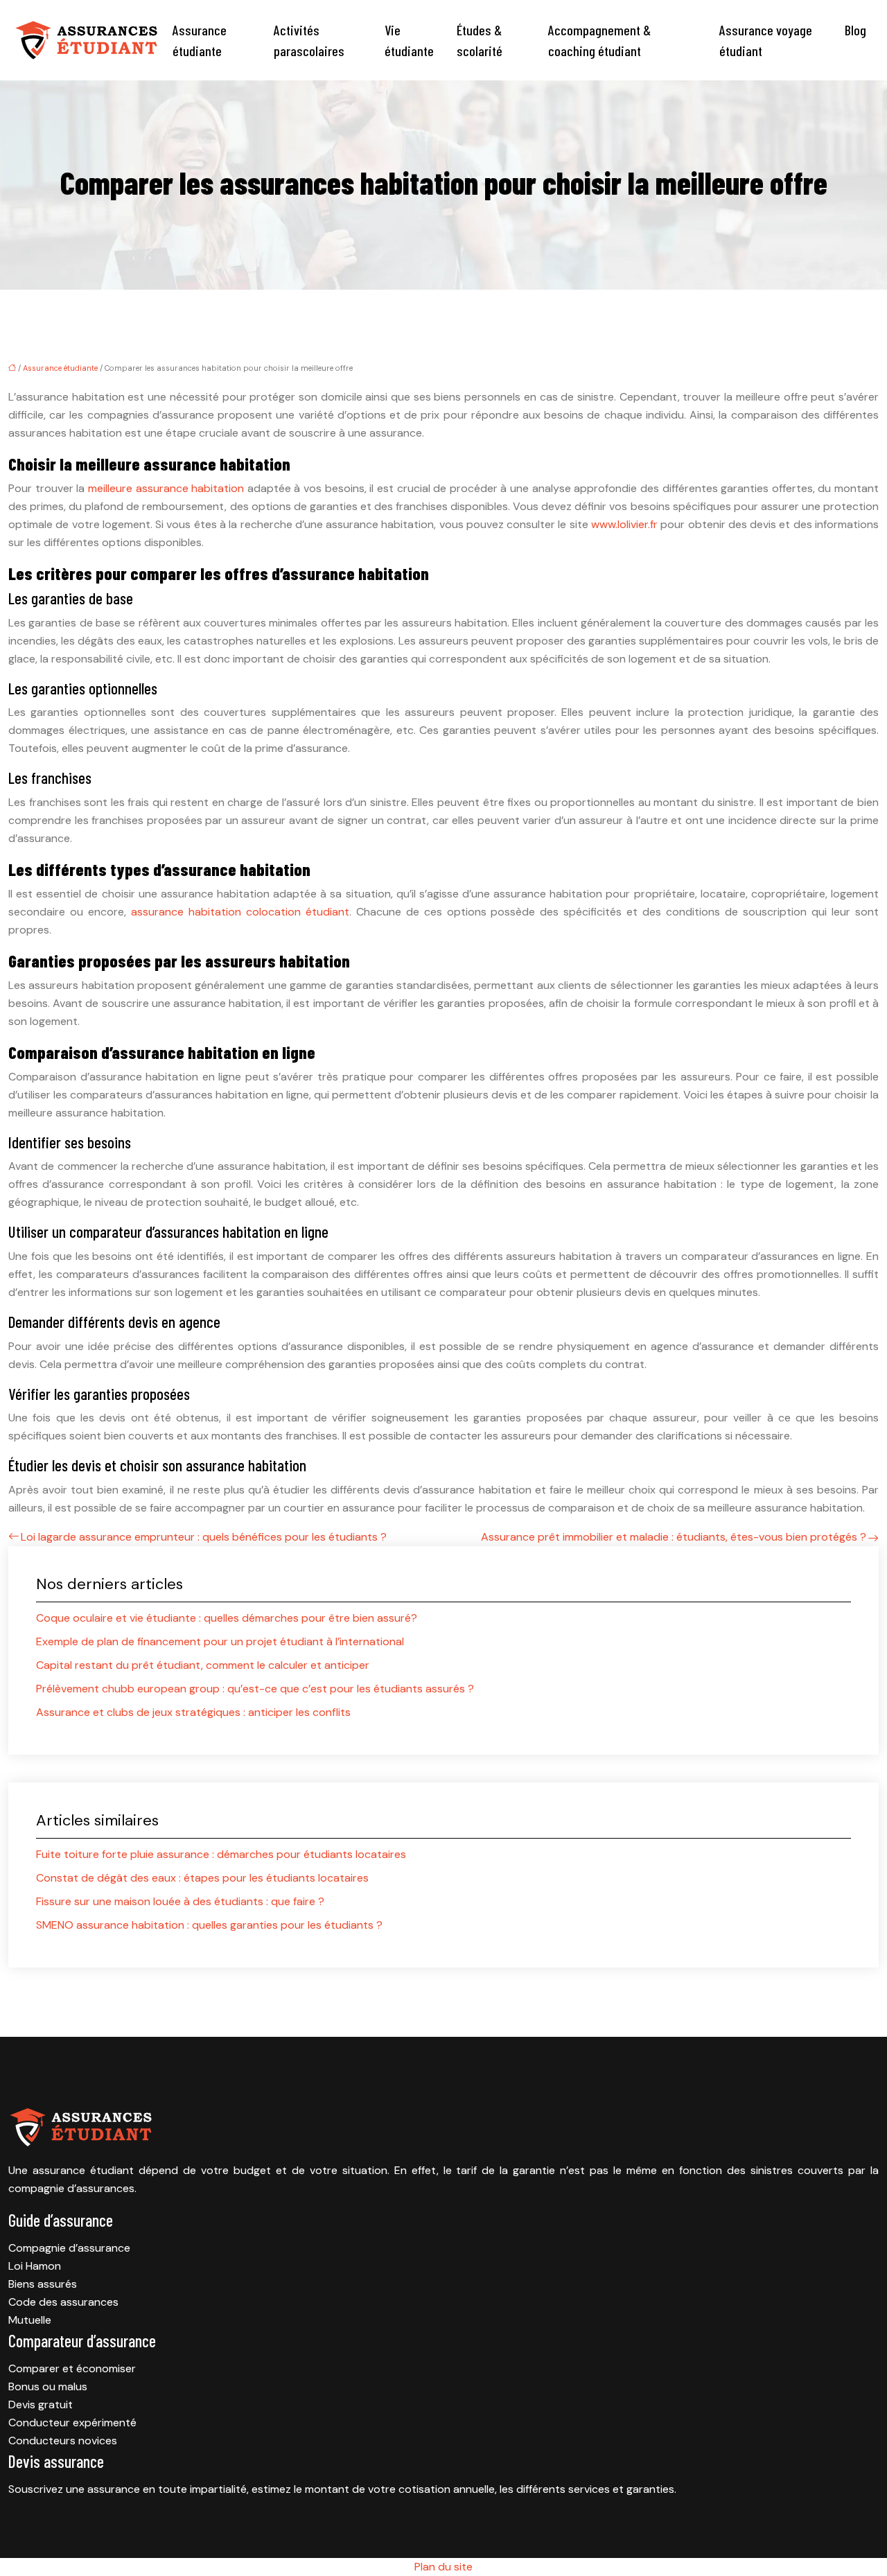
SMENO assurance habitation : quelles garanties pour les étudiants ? (209, 1925)
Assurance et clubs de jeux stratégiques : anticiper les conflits (193, 1712)
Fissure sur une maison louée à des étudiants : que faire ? (180, 1901)
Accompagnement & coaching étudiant (599, 40)
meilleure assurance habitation (166, 488)
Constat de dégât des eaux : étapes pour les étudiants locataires (202, 1878)
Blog (855, 30)
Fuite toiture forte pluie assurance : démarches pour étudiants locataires (221, 1854)
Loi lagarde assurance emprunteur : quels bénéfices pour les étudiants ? (204, 1537)
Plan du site (443, 2567)
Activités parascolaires (309, 40)
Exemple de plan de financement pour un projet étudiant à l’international (220, 1641)
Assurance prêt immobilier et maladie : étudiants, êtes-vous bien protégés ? (674, 1537)
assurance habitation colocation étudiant (240, 912)
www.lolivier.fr (624, 524)
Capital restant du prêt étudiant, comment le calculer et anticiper (203, 1665)
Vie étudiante (409, 40)
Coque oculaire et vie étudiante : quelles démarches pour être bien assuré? (227, 1618)
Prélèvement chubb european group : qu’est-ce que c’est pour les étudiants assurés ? (255, 1689)
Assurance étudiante (200, 40)
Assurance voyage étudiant (766, 40)
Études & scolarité (480, 40)
